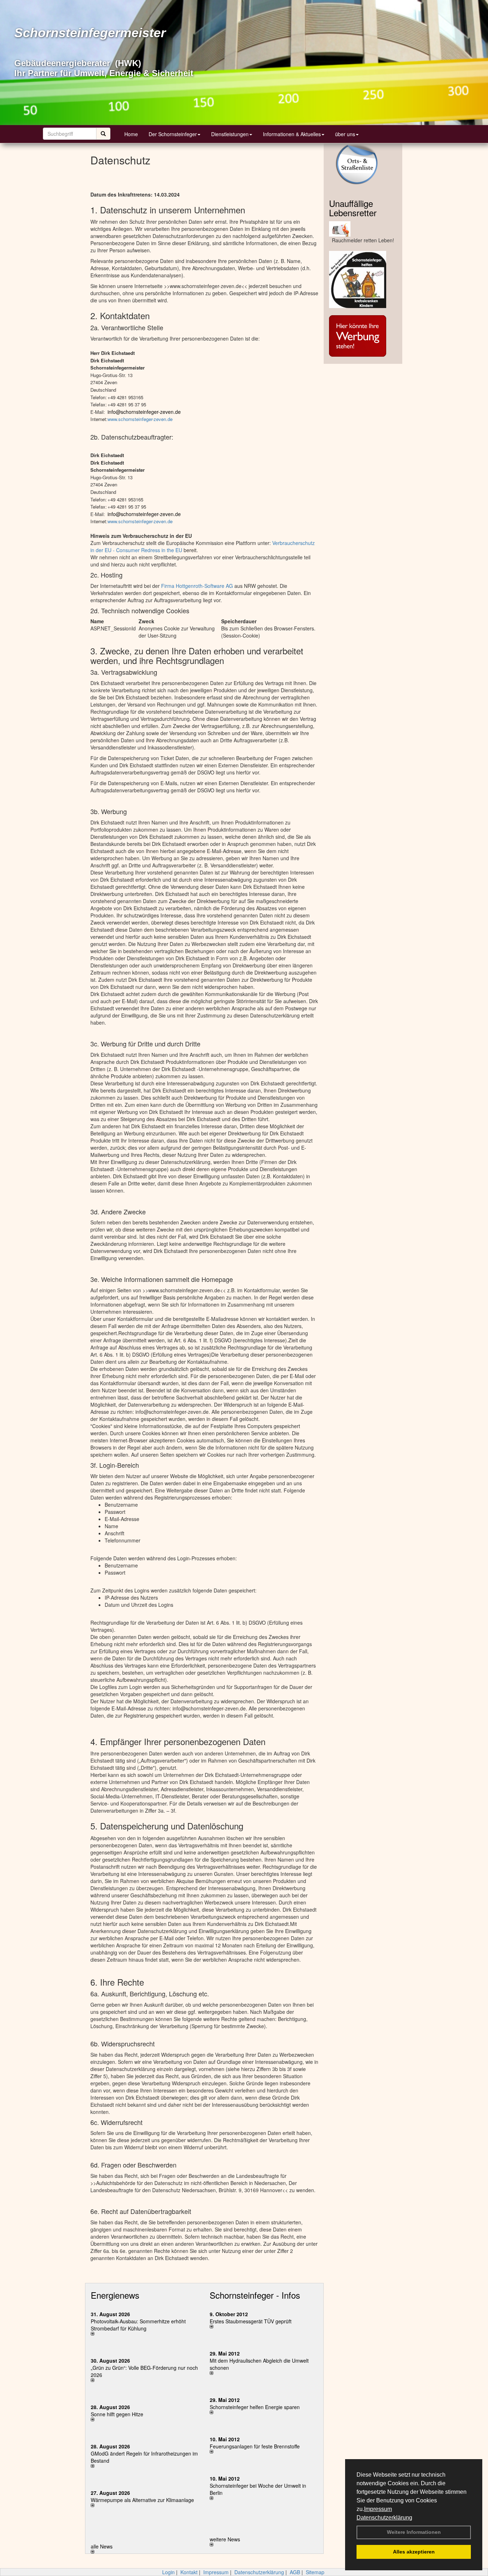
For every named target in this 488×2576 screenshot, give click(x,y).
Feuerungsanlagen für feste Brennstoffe (255, 2446)
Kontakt (189, 2572)
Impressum (378, 2509)
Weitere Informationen (414, 2532)
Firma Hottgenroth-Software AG (197, 586)
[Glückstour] (363, 279)
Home (131, 134)
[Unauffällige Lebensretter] (363, 229)
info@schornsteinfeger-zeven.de (144, 412)
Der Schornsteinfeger (173, 134)
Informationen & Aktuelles (292, 134)
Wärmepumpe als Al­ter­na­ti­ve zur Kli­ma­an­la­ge (142, 2500)
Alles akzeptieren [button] (414, 2552)
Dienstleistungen (230, 134)
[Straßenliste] (363, 164)
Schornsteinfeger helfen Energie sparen (255, 2407)
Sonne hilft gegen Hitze (117, 2414)
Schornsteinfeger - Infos (255, 2295)
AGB (295, 2572)
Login (168, 2572)
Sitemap (315, 2572)
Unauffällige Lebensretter (353, 208)
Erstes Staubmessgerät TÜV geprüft (251, 2321)
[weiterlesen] (145, 2334)
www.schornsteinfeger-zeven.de (140, 419)
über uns (345, 134)
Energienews (115, 2295)
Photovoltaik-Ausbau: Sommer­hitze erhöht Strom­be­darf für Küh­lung (138, 2325)
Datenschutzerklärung (384, 2518)
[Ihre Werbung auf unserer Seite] (363, 336)
